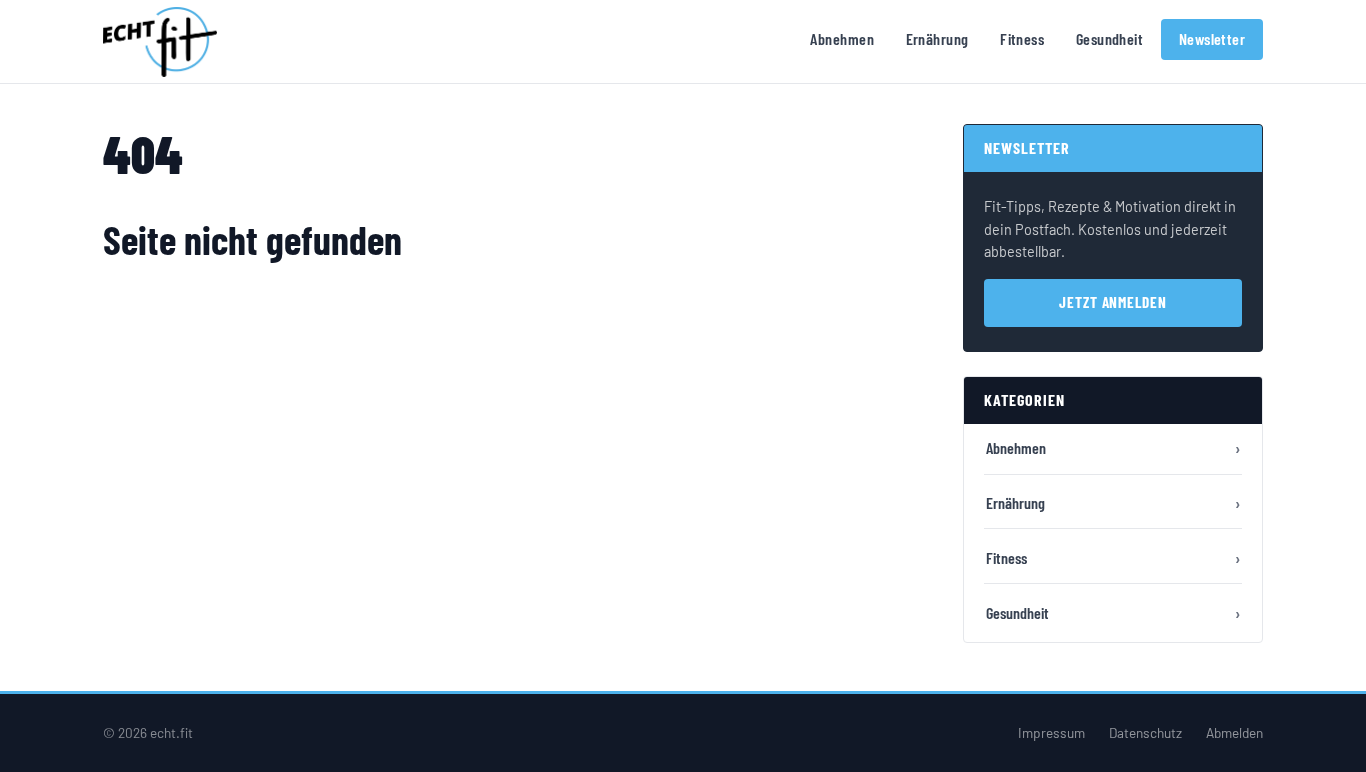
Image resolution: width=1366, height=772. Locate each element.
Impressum (1051, 732)
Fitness (1022, 38)
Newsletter (1212, 38)
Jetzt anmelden (1113, 302)
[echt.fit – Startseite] (160, 42)
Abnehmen (842, 38)
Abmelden (1234, 732)
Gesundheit (1110, 38)
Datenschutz (1145, 732)
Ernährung (937, 38)
